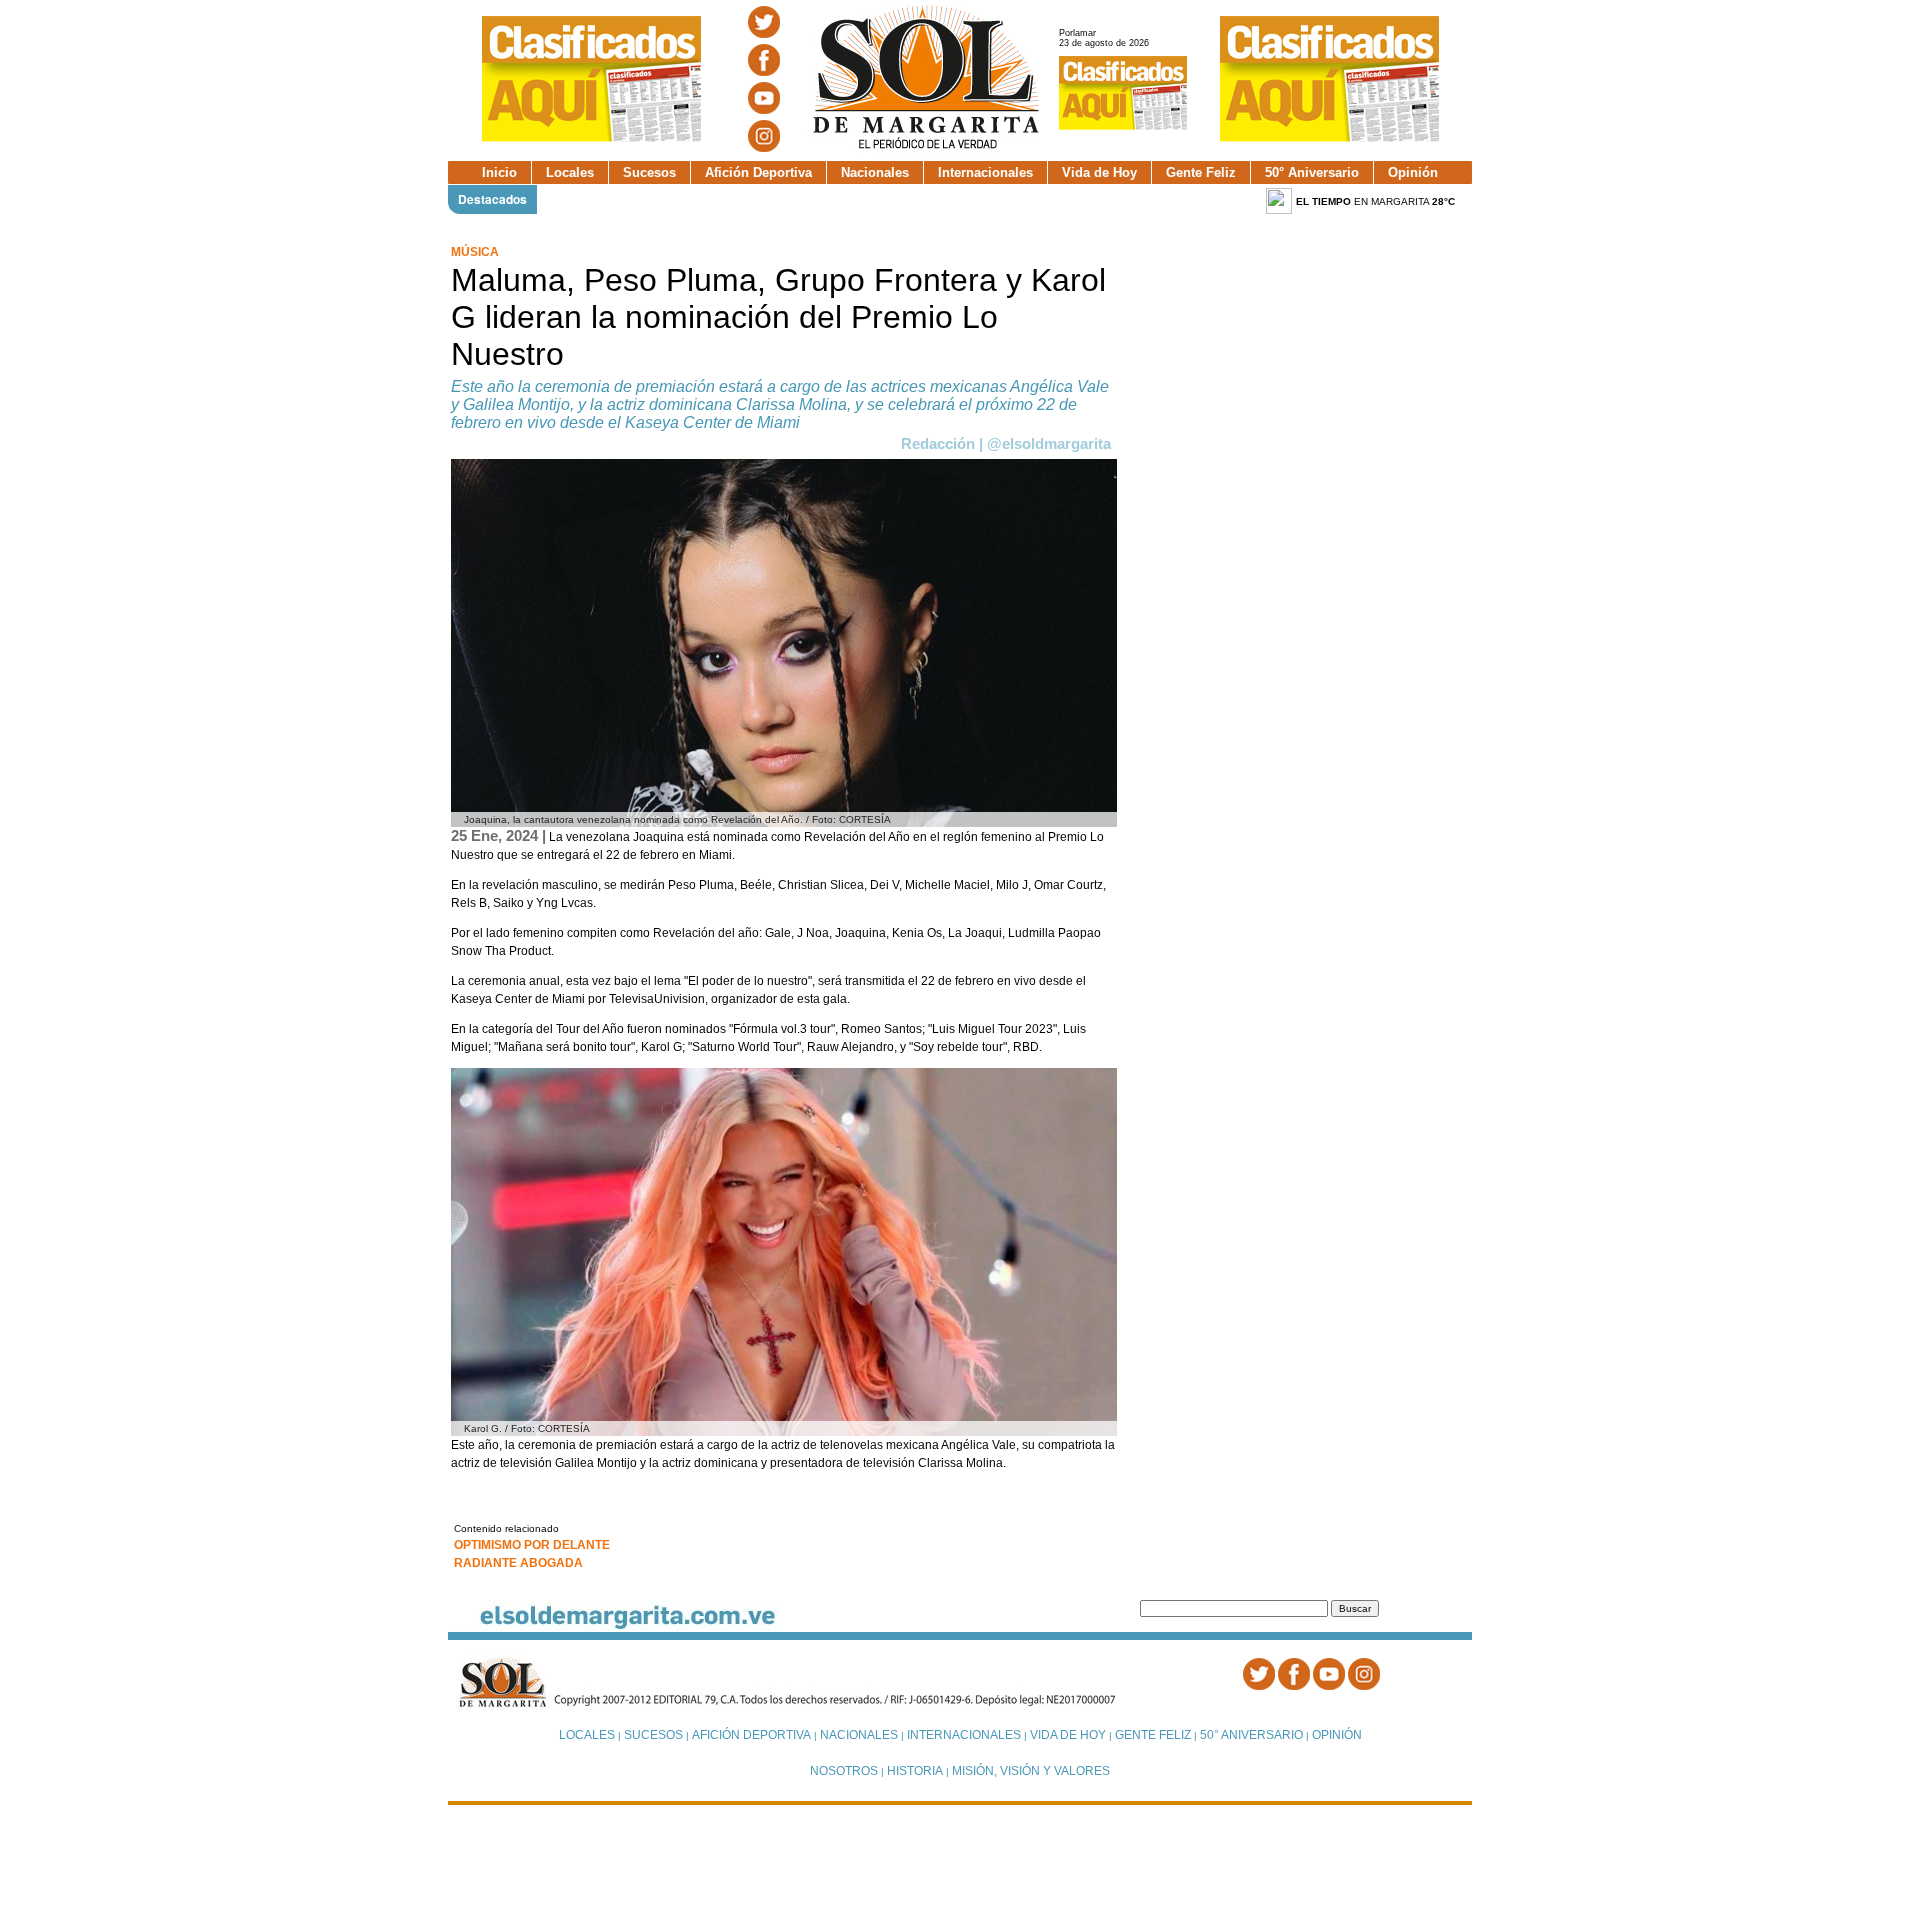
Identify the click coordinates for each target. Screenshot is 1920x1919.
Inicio (499, 172)
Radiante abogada (518, 1563)
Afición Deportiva (758, 172)
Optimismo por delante (532, 1545)
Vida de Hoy (1099, 172)
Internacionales (985, 172)
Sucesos (649, 172)
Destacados (492, 199)
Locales (570, 172)
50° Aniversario (1312, 172)
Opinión (1413, 172)
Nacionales (875, 172)
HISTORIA (915, 1771)
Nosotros (844, 1771)
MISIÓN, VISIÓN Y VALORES (1031, 1771)
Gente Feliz (1201, 172)
